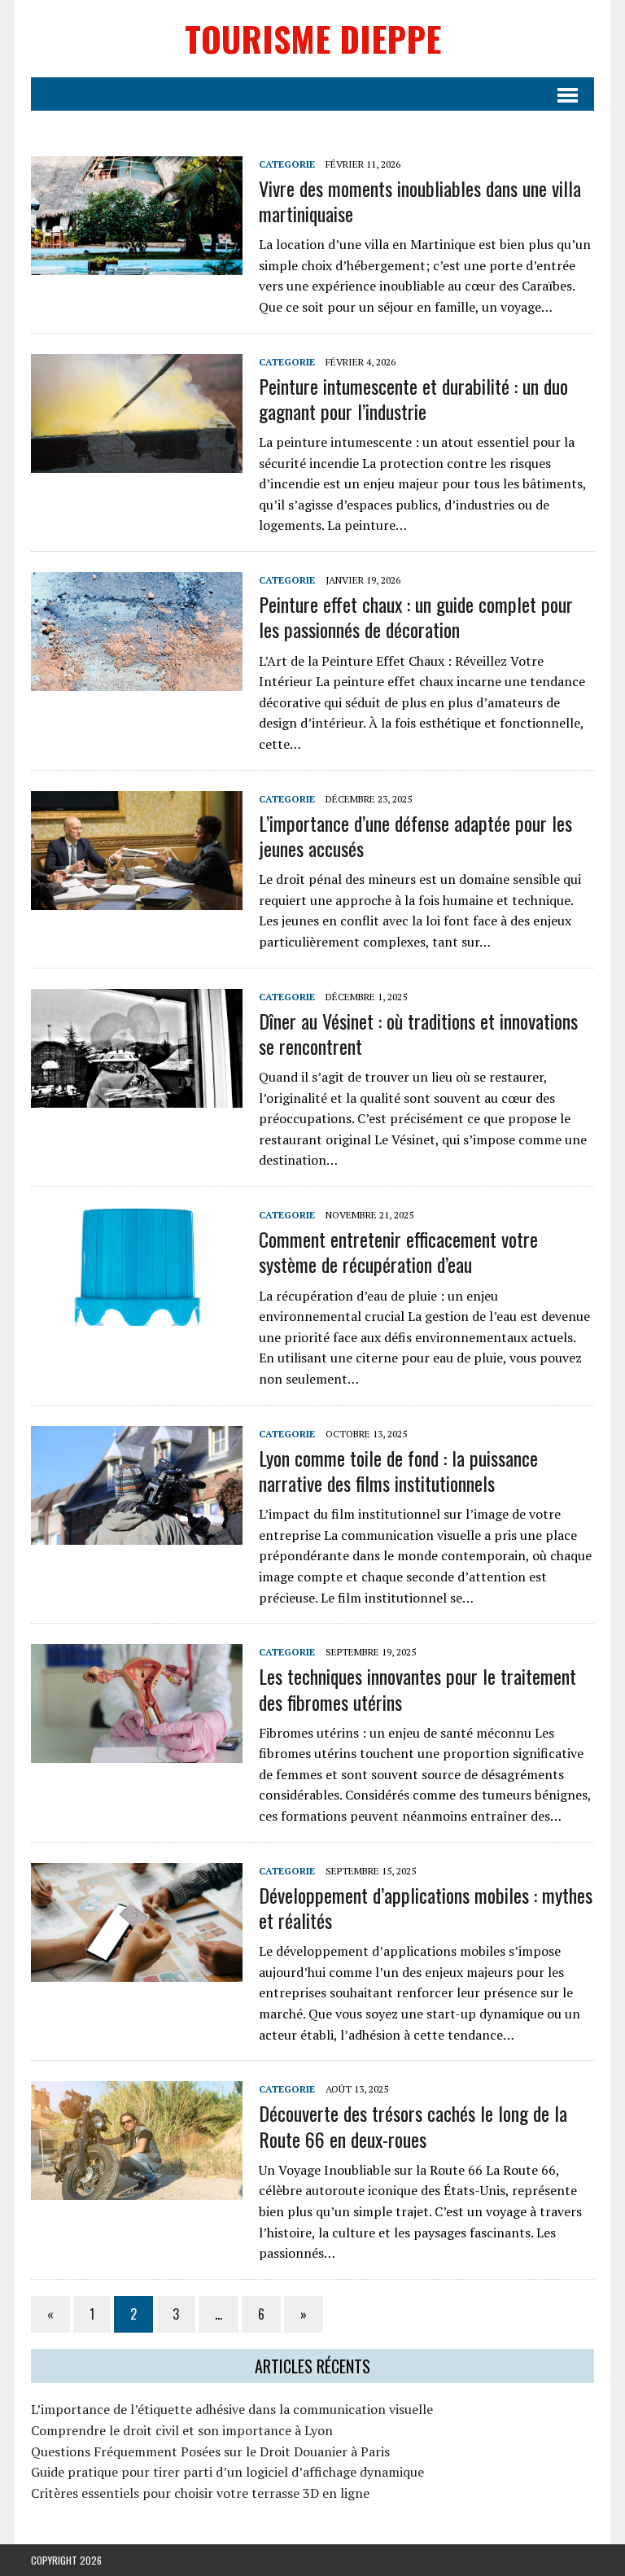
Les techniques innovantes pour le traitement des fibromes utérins (417, 1688)
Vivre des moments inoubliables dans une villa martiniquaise (420, 201)
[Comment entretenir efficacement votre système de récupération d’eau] (137, 1315)
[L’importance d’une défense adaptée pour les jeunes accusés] (137, 899)
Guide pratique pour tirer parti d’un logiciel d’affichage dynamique (227, 2472)
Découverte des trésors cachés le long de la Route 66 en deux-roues (413, 2126)
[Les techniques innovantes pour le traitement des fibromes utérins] (137, 1752)
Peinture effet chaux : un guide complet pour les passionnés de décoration (416, 617)
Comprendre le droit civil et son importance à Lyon (182, 2430)
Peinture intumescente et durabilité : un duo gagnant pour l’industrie (413, 398)
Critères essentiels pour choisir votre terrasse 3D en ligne (200, 2493)
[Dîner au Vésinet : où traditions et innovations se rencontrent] (137, 1096)
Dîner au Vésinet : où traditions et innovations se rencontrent (418, 1033)
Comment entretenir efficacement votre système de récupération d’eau (398, 1251)
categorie (287, 164)
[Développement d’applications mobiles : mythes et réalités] (137, 1970)
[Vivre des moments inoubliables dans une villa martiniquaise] (137, 264)
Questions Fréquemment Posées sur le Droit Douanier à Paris (210, 2451)
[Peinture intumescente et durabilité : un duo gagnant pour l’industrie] (137, 461)
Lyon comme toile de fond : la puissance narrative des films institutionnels (398, 1470)
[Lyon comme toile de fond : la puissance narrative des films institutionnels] (137, 1533)
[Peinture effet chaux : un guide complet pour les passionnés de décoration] (137, 680)
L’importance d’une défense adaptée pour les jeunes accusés (415, 835)
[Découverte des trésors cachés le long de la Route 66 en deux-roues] (137, 2189)
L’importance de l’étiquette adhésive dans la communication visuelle (232, 2409)
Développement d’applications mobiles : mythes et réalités (426, 1907)
